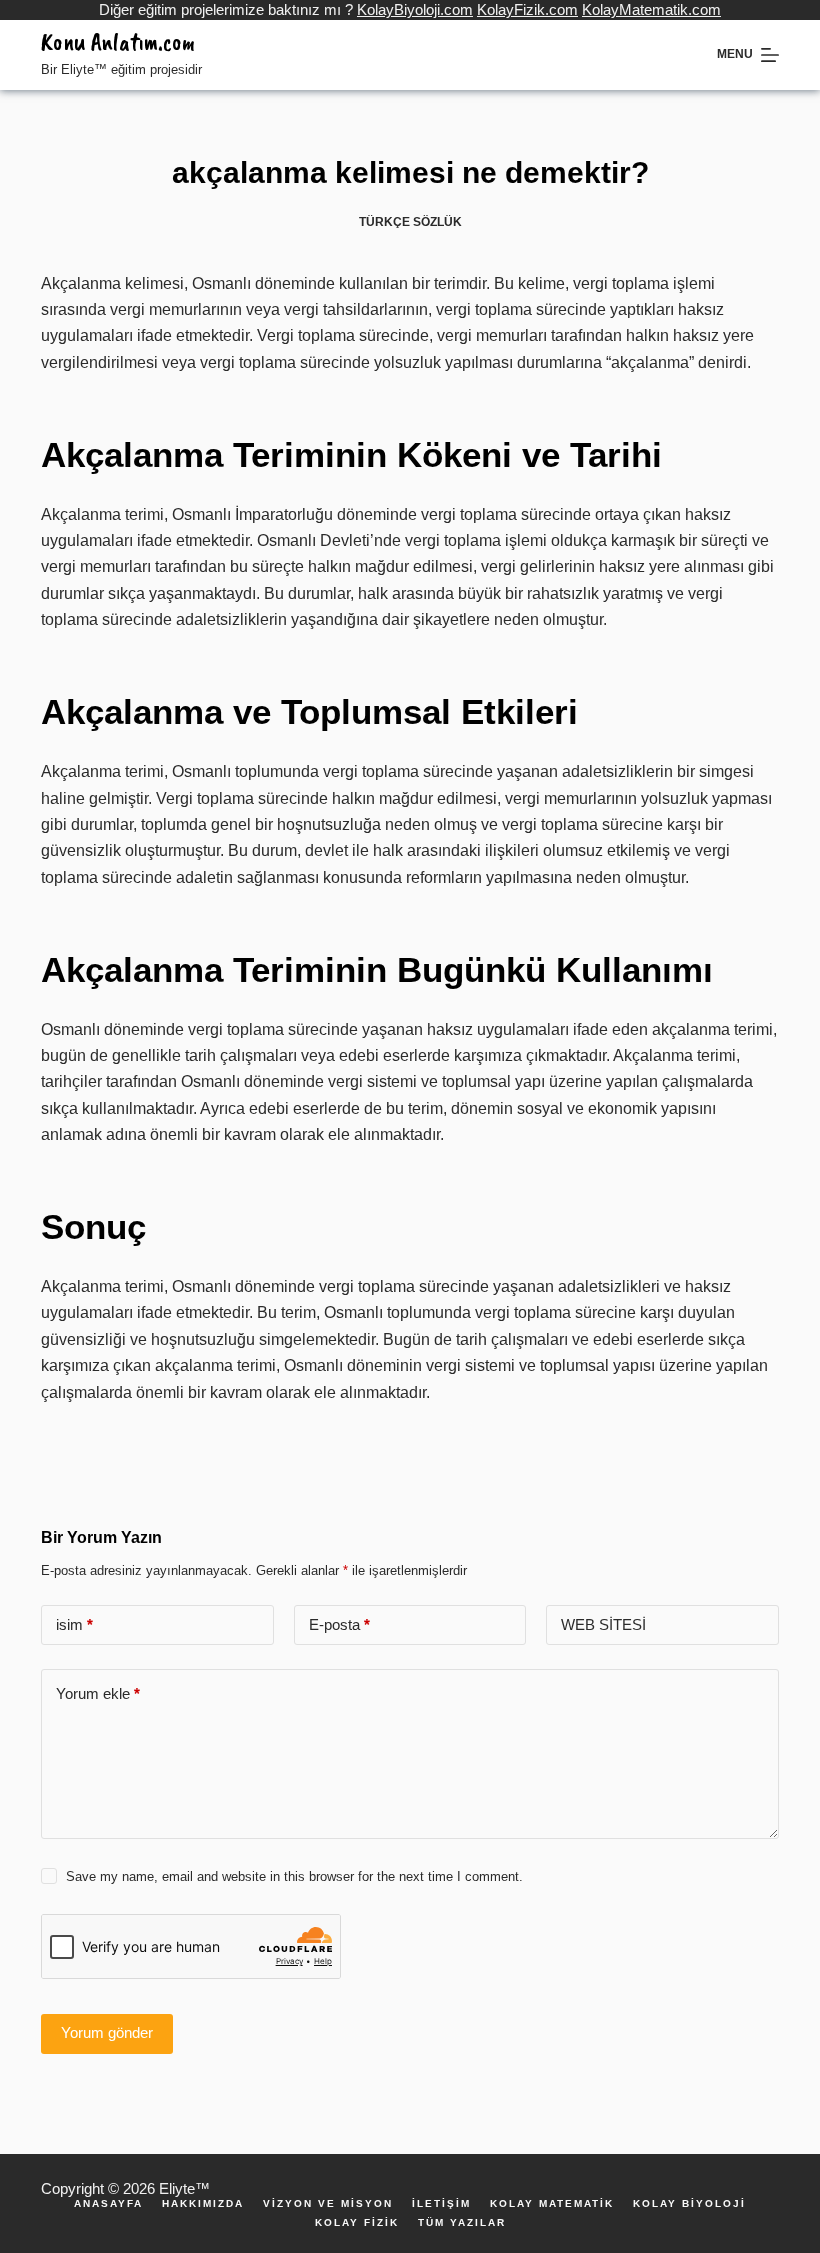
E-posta (339, 1624)
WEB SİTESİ (603, 1624)
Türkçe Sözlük (410, 222)
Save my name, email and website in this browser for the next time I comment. (294, 1876)
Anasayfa (108, 2204)
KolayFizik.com (527, 9)
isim (74, 1624)
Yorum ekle (98, 1693)
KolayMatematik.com (651, 9)
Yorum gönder (107, 2032)
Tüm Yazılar (462, 2223)
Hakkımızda (203, 2204)
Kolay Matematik (552, 2204)
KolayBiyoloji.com (415, 9)
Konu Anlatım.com (118, 42)
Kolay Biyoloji (689, 2204)
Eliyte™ (184, 2188)
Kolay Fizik (357, 2223)
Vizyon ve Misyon (328, 2204)
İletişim (441, 2204)
